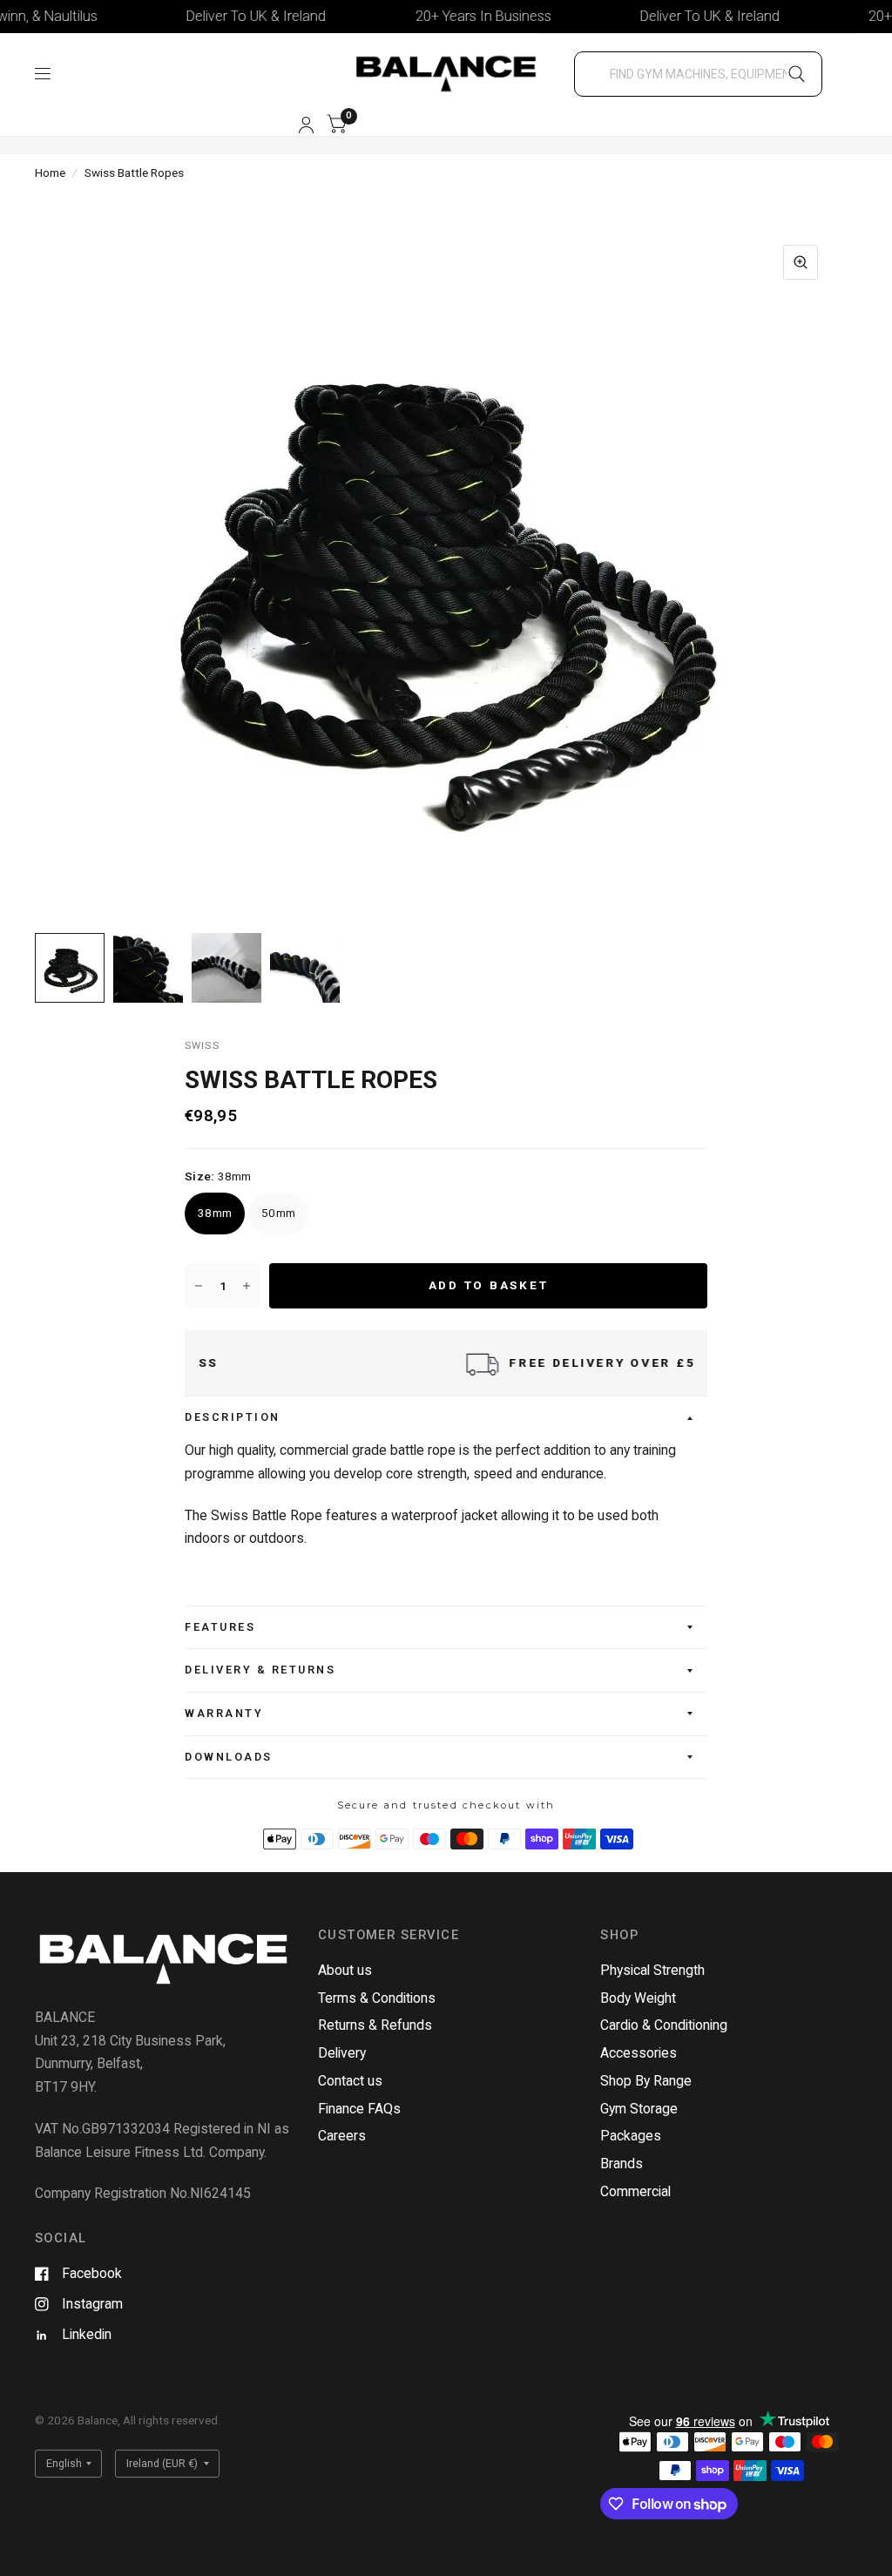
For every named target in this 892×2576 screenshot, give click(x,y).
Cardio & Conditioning (664, 2025)
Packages (631, 2136)
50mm (278, 1213)
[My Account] (306, 125)
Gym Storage (639, 2109)
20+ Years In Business (436, 16)
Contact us (350, 2081)
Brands (622, 2164)
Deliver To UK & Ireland (209, 16)
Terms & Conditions (377, 1998)
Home (50, 172)
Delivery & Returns (260, 1670)
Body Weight (638, 1998)
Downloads (229, 1757)
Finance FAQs (359, 2109)
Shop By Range (646, 2081)
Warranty (224, 1713)
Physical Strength (652, 1970)
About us (345, 1970)
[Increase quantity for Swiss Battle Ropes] (247, 1286)
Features (220, 1627)
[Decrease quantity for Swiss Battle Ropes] (199, 1286)
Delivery (342, 2053)
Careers (342, 2136)
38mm (215, 1213)
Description (233, 1417)
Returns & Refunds (375, 2025)
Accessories (639, 2053)
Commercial (635, 2191)
